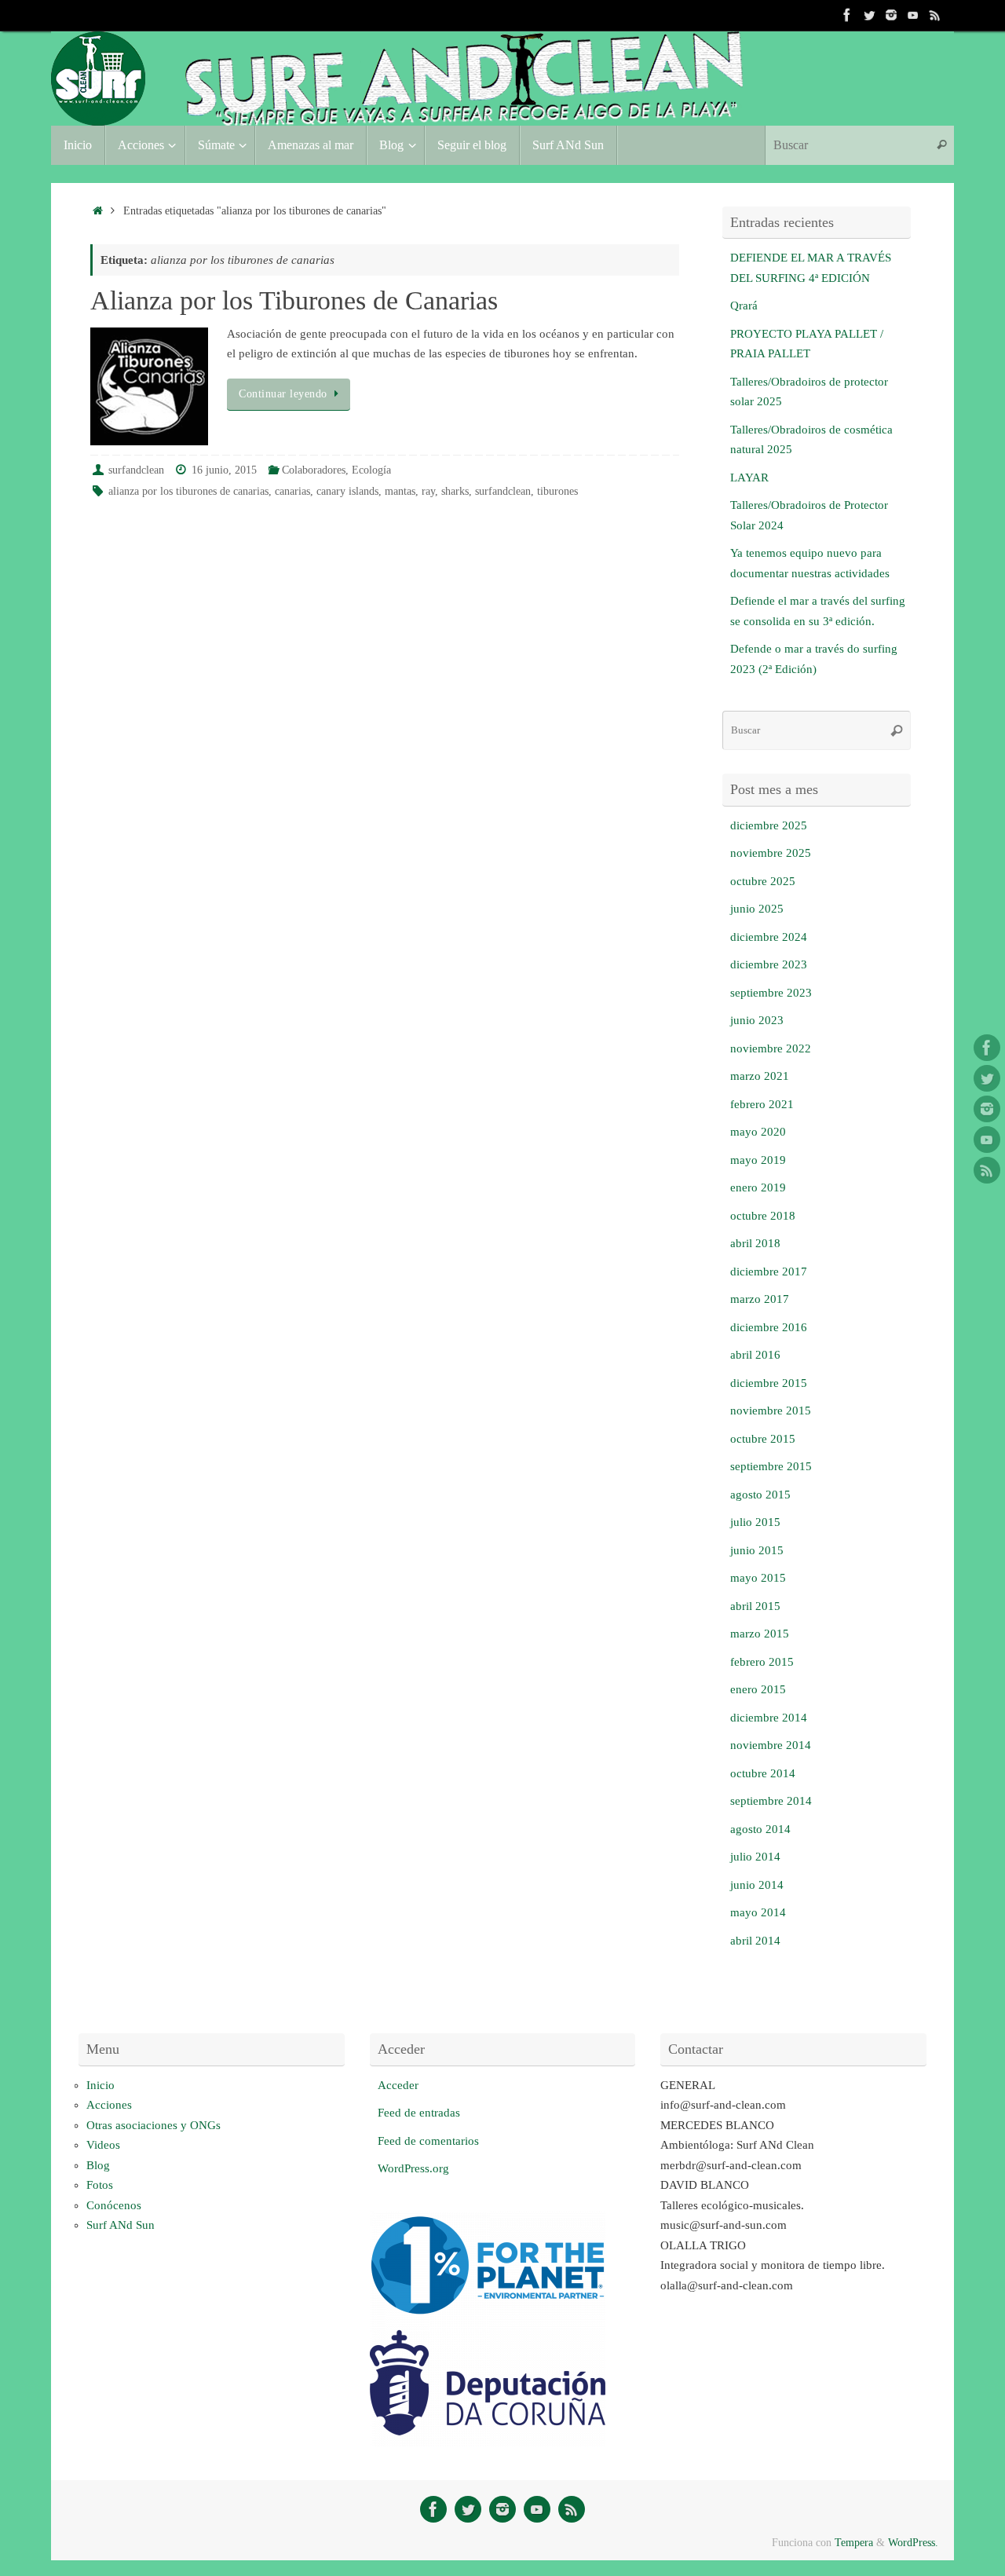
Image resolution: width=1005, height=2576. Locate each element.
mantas (400, 491)
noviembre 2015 (771, 1411)
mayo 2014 (758, 1912)
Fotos (100, 2185)
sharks (455, 491)
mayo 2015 (758, 1578)
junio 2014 (757, 1885)
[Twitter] (869, 15)
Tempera (854, 2543)
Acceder (398, 2085)
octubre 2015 (763, 1439)
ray (428, 491)
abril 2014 (755, 1941)
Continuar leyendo (283, 394)
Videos (103, 2145)
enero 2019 (758, 1187)
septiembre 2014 (771, 1801)
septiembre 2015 (771, 1466)
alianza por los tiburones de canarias (188, 491)
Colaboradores (314, 470)
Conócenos (114, 2205)
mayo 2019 (758, 1160)
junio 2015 (757, 1550)
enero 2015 (758, 1689)
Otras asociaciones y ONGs (153, 2125)
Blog (98, 2165)
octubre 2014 (763, 1773)
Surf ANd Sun (121, 2225)
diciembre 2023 (769, 964)
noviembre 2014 (771, 1745)
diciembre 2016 (769, 1327)
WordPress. (913, 2543)
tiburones (557, 491)
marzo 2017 (760, 1299)
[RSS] (935, 15)
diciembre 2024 (769, 937)
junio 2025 (757, 909)
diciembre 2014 (769, 1718)
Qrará (744, 306)
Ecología (371, 470)
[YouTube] (913, 15)
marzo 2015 (760, 1634)
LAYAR (749, 478)
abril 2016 (755, 1355)
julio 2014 (755, 1857)
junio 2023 (757, 1020)
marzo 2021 (760, 1076)
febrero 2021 (762, 1104)
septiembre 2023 (771, 993)
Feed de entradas (419, 2113)
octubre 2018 (763, 1216)
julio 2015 (755, 1522)
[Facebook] (847, 15)
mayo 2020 (758, 1132)
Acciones (109, 2105)
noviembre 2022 (771, 1048)
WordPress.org (413, 2168)
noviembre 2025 (771, 853)
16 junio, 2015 (224, 470)
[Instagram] (891, 15)
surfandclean (136, 470)
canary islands (347, 491)
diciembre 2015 (769, 1383)
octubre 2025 (763, 881)
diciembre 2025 (769, 825)
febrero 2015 (762, 1662)
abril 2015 (755, 1606)
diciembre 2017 (769, 1272)
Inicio (100, 2085)
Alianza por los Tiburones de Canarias (294, 300)
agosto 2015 (760, 1495)
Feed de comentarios (428, 2141)
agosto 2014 (760, 1829)
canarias (292, 491)
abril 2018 (755, 1243)
